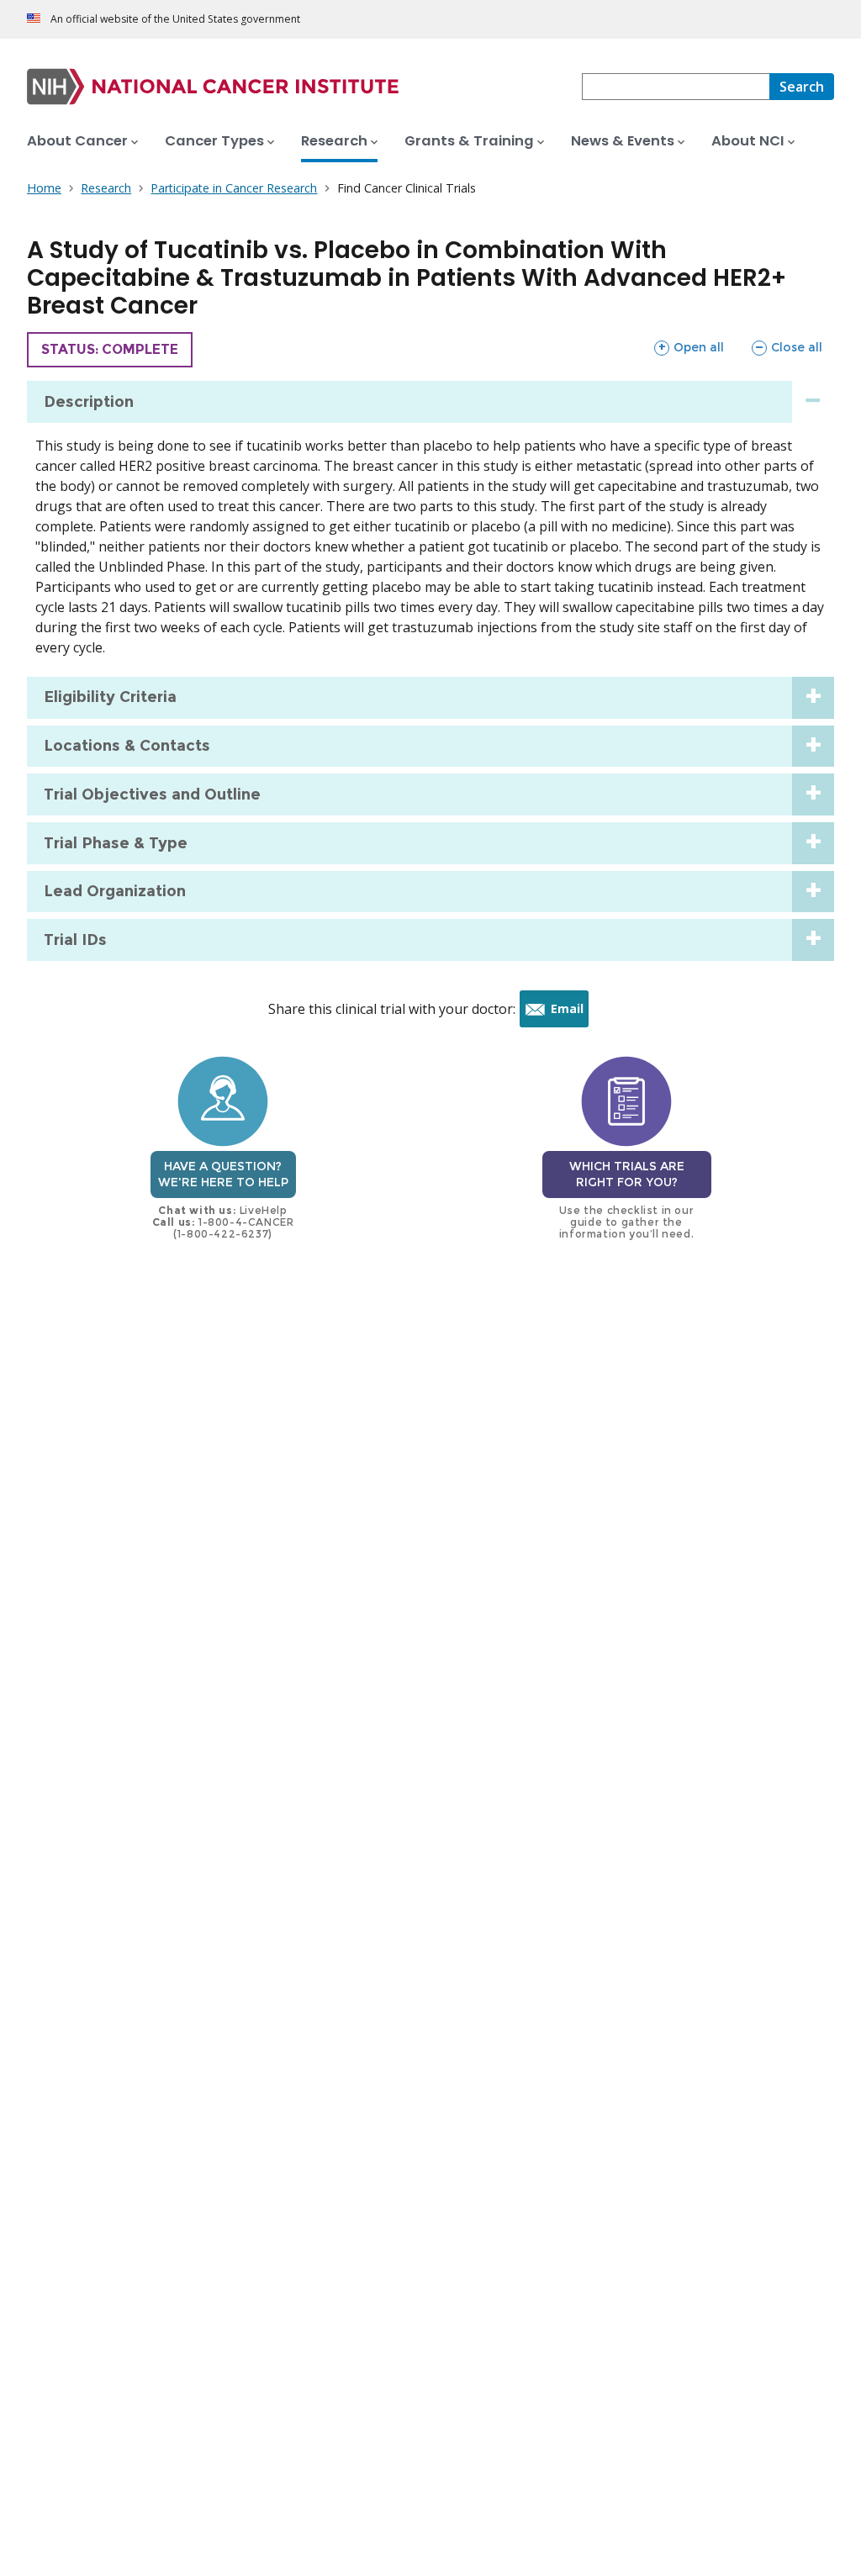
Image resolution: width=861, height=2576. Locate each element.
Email (570, 1014)
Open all (689, 347)
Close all (787, 347)
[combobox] (676, 87)
